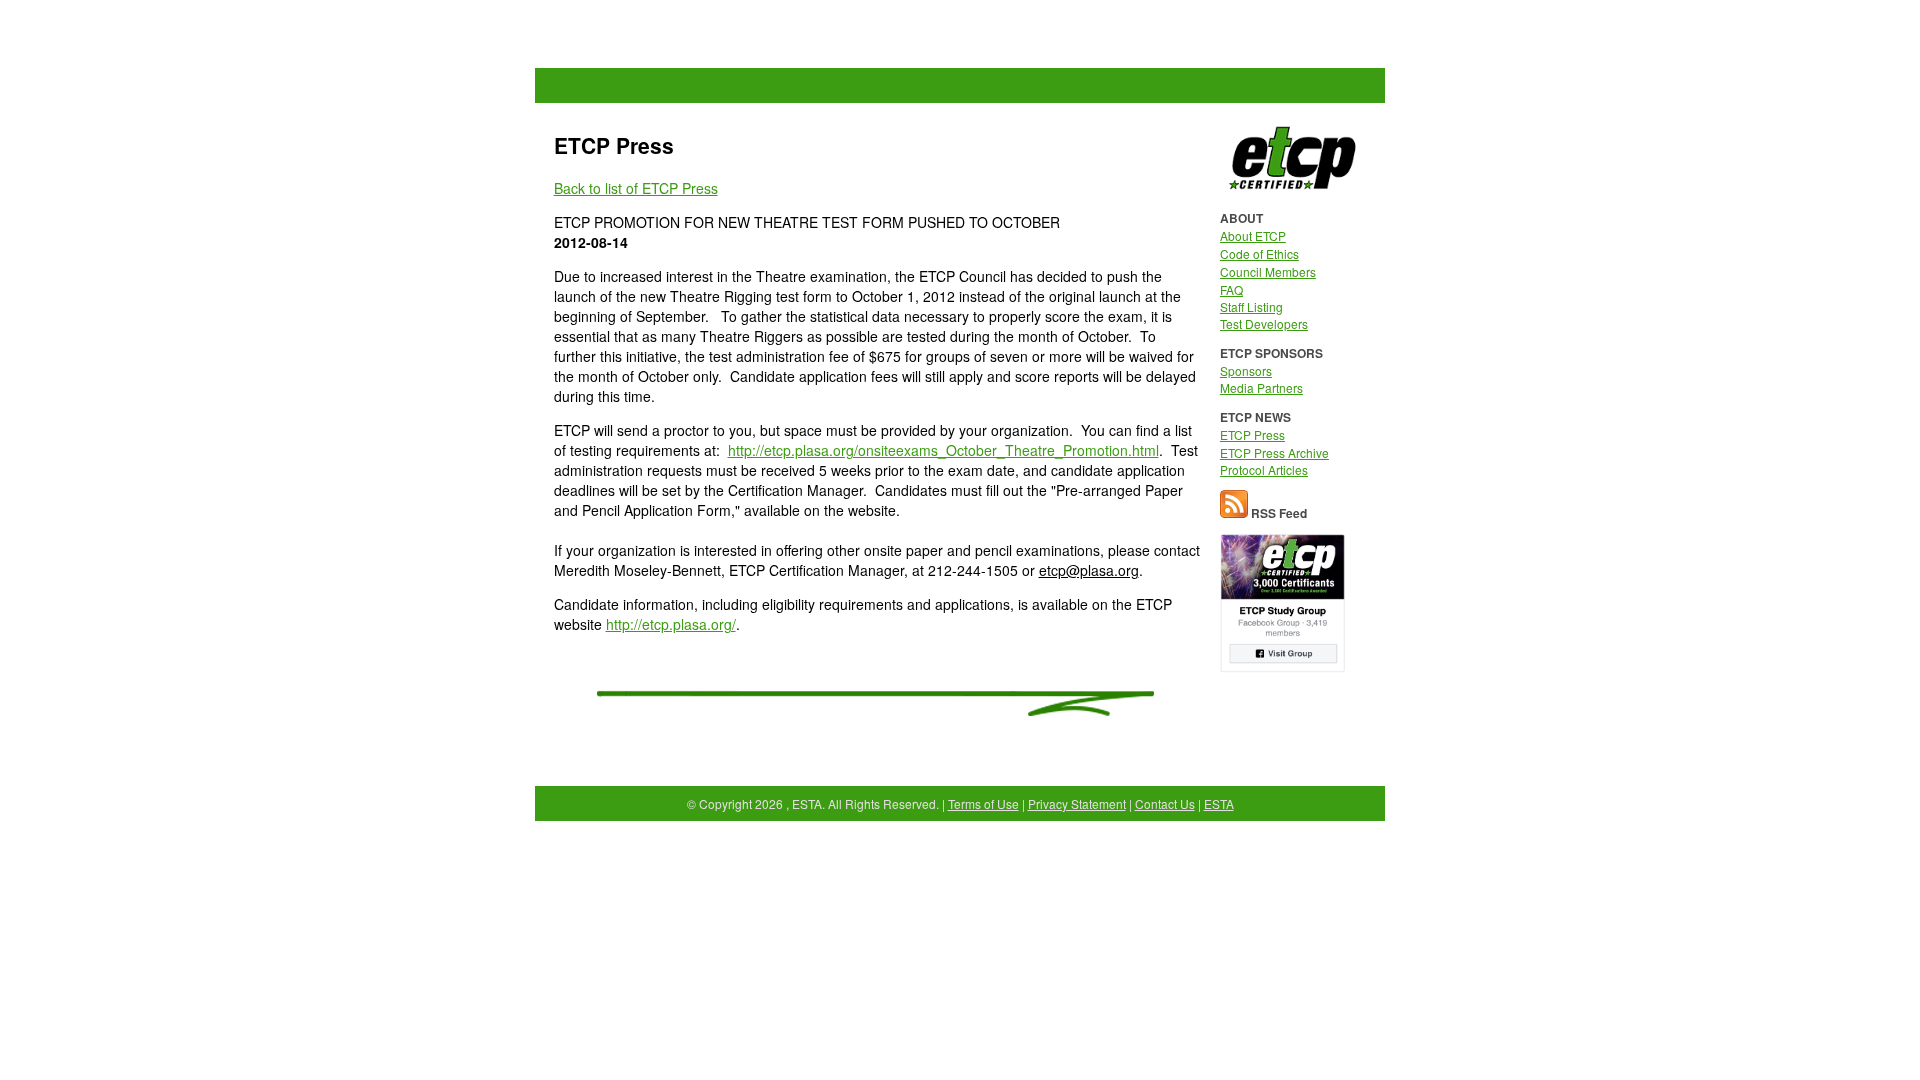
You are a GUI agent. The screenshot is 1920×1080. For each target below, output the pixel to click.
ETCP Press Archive (1274, 452)
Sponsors (1246, 370)
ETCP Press (1252, 434)
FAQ (1231, 289)
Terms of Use (983, 803)
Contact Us (1165, 803)
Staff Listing (1251, 306)
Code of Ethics (1259, 253)
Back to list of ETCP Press (636, 188)
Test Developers (1264, 323)
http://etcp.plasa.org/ (671, 624)
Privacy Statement (1077, 803)
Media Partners (1261, 387)
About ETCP (1253, 235)
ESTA (1219, 803)
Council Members (1268, 271)
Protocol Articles (1264, 469)
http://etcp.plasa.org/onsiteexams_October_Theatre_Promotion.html (943, 450)
